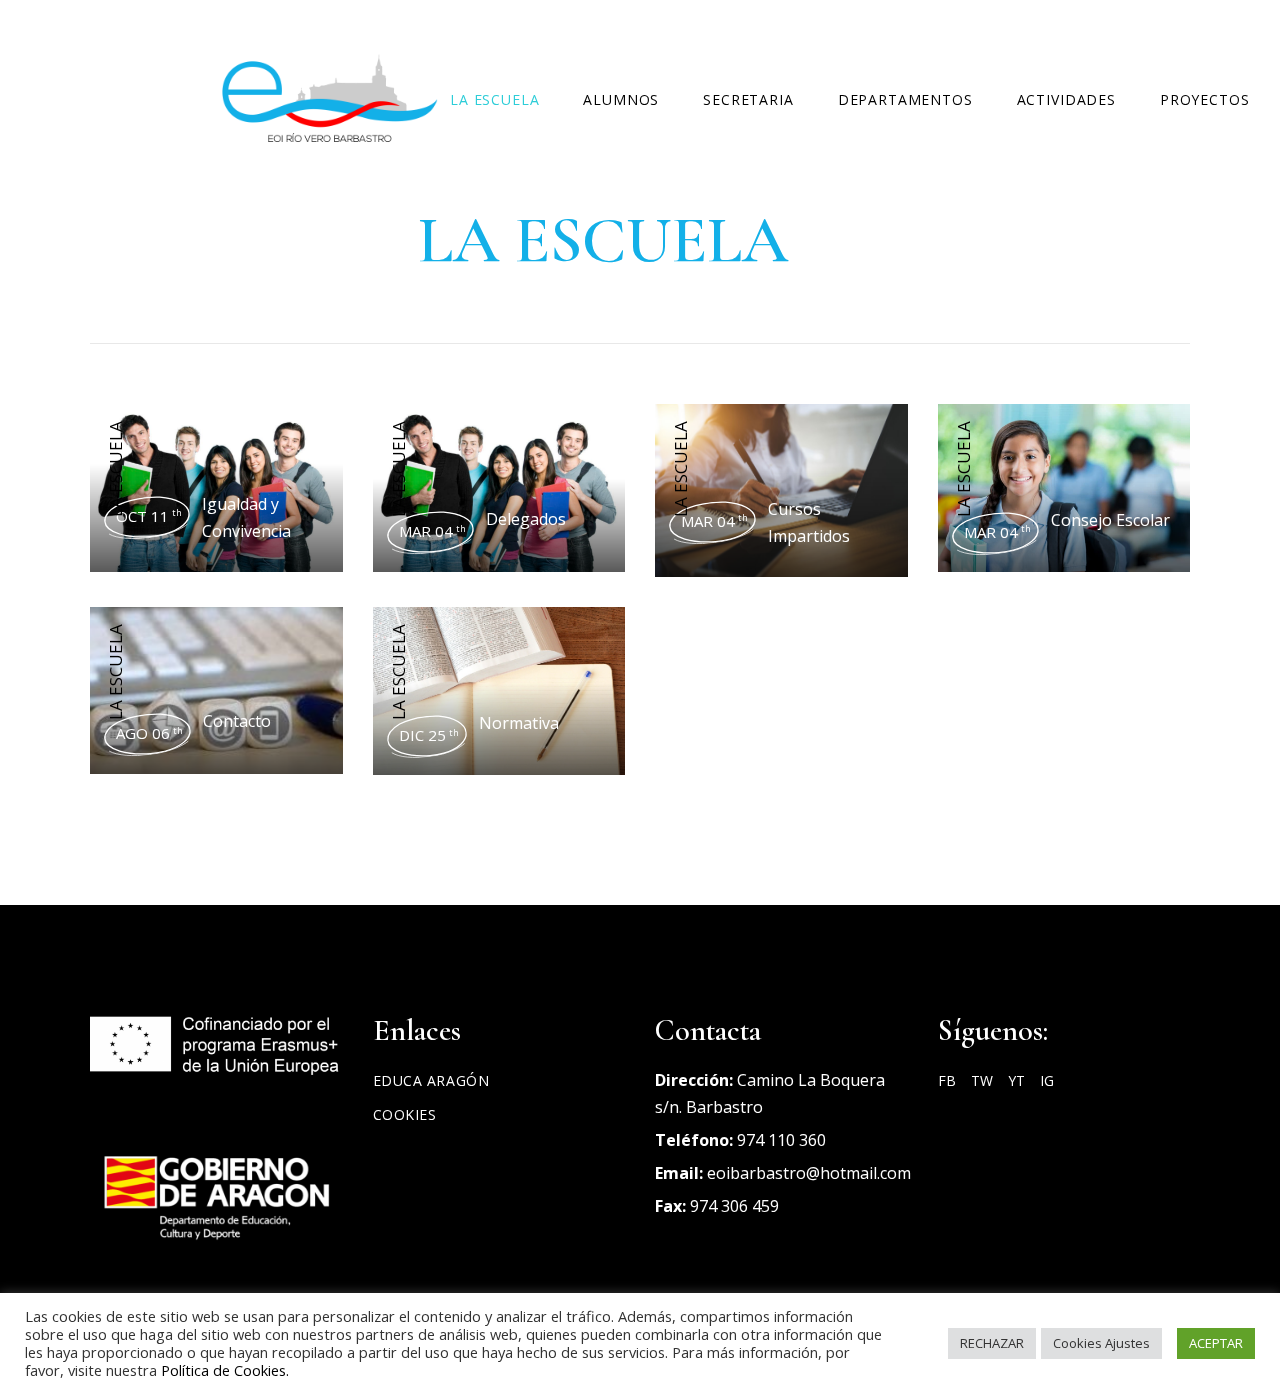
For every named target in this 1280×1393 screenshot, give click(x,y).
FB (947, 1080)
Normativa (519, 723)
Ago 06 (149, 733)
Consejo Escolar (1110, 520)
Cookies (405, 1114)
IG (1047, 1080)
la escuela (115, 469)
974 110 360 (781, 1140)
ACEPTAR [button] (1216, 1343)
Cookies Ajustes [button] (1101, 1343)
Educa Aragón (431, 1080)
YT (1016, 1080)
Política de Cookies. (225, 1370)
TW (982, 1080)
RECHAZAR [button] (992, 1343)
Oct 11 (149, 516)
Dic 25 (429, 735)
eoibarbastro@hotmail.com (809, 1173)
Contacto (237, 721)
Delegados (526, 519)
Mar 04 (432, 531)
